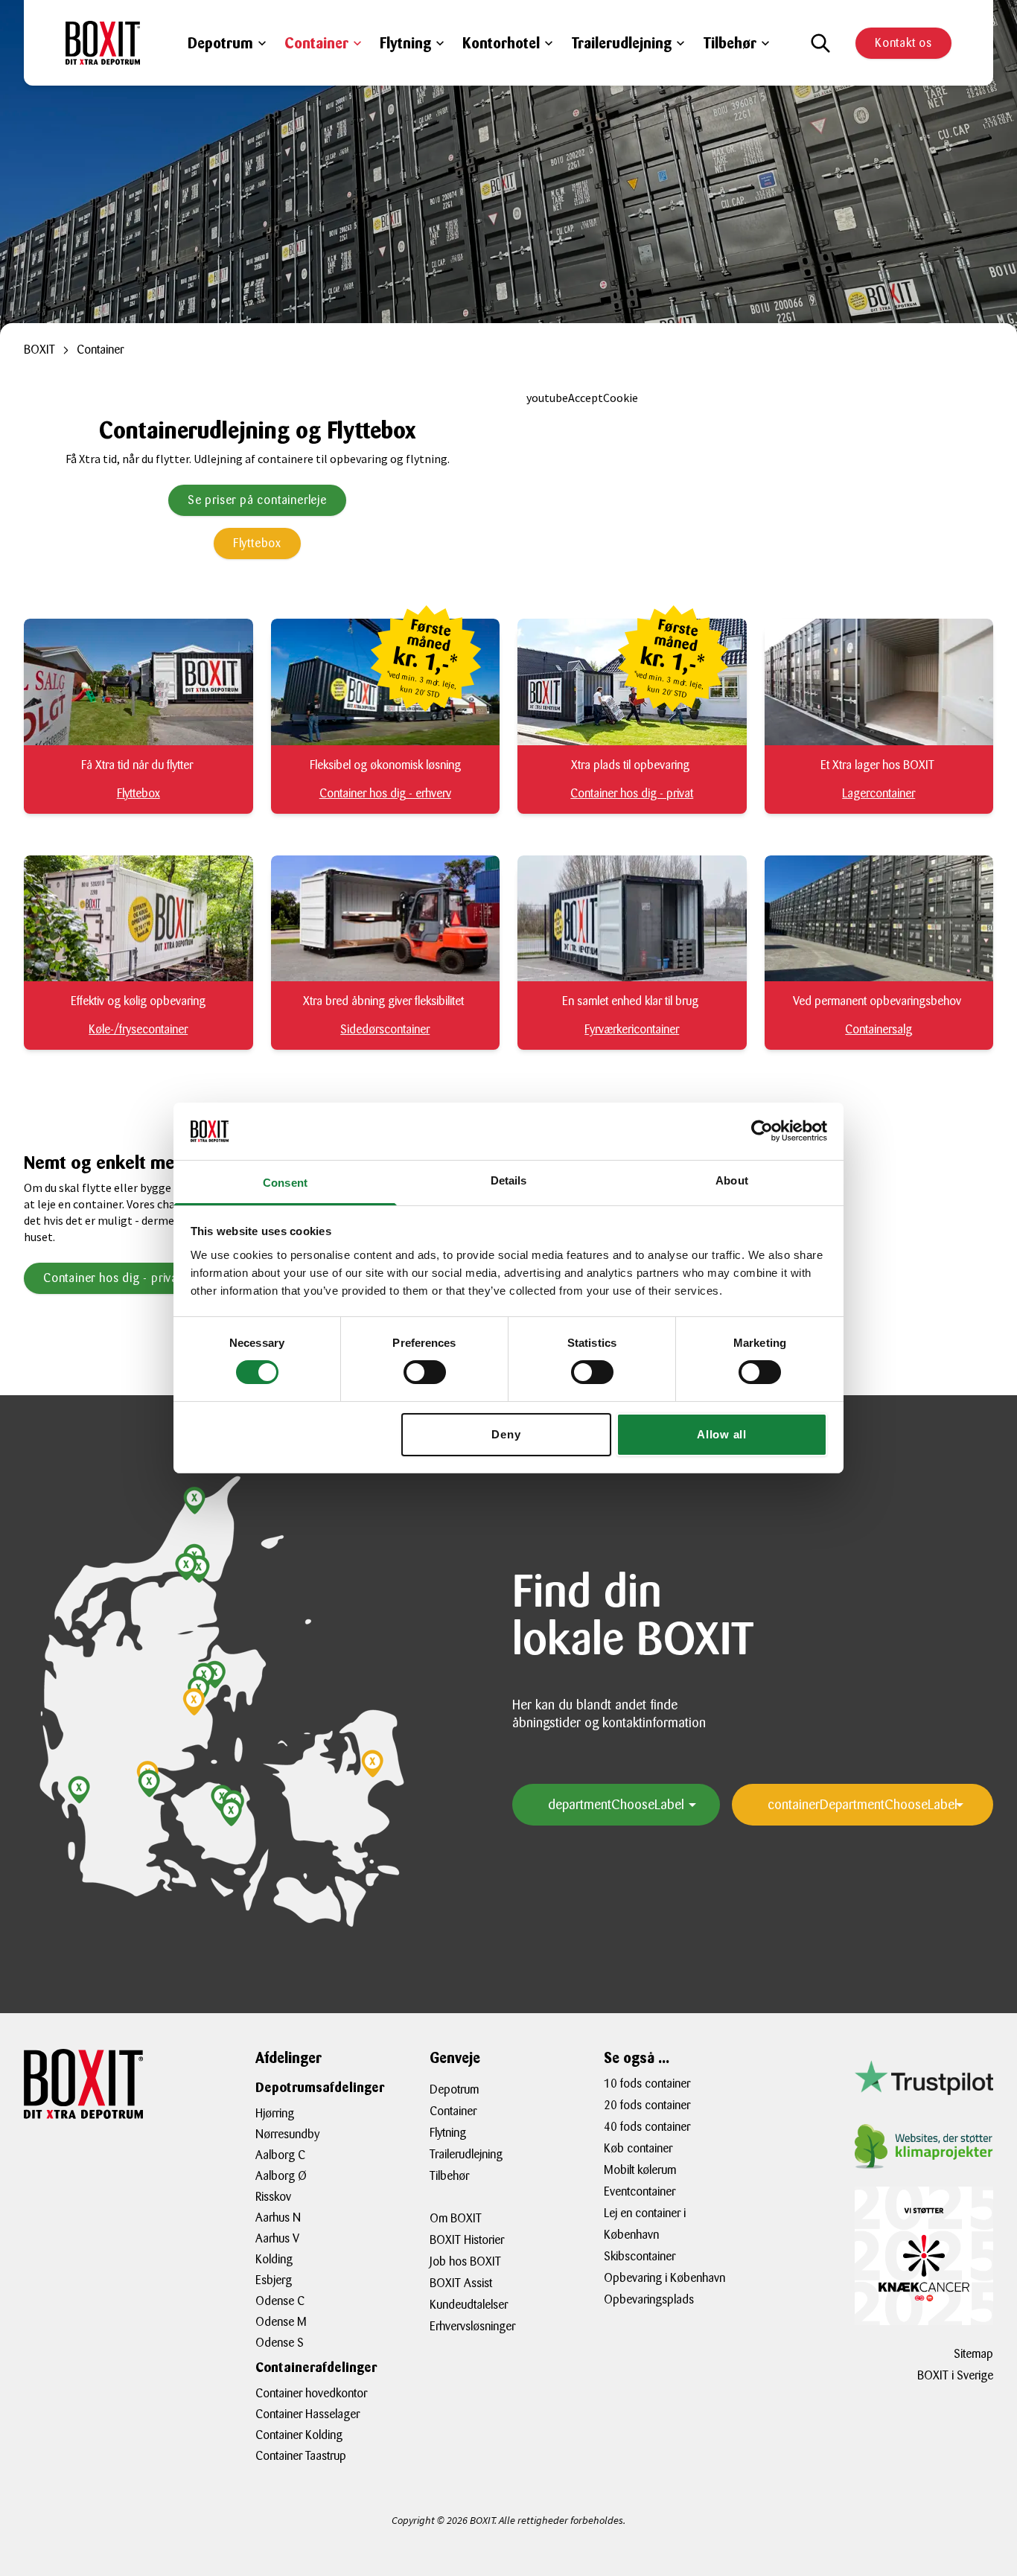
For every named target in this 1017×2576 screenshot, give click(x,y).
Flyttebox (257, 543)
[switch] (425, 1372)
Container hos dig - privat (112, 1278)
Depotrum (220, 43)
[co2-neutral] (924, 2146)
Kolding (274, 2259)
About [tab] (732, 1180)
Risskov (273, 2197)
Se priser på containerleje (257, 500)
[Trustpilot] (924, 2077)
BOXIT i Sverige (955, 2375)
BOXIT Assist (461, 2283)
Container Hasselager (307, 2414)
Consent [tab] (285, 1183)
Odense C (280, 2301)
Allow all (722, 1434)
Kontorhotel (501, 43)
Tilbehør (730, 43)
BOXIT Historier (467, 2240)
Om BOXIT (456, 2218)
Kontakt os (903, 43)
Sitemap (973, 2354)
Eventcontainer (640, 2191)
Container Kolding (299, 2435)
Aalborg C (280, 2155)
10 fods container (647, 2084)
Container (316, 43)
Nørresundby (287, 2134)
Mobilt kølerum (640, 2170)
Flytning (405, 43)
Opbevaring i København (664, 2278)
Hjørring (275, 2113)
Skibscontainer (640, 2256)
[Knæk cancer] (924, 2256)
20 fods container (647, 2105)
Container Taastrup (301, 2456)
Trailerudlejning (621, 43)
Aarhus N (278, 2218)
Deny (506, 1434)
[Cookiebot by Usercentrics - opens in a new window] (762, 1131)
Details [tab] (509, 1180)
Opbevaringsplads (649, 2299)
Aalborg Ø (281, 2176)
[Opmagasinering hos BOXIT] (103, 43)
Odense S (280, 2343)
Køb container (638, 2148)
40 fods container (647, 2127)
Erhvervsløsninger (472, 2326)
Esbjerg (274, 2280)
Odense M (281, 2322)
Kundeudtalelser (469, 2305)
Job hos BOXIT (465, 2261)
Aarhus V (277, 2238)
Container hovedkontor (311, 2393)
